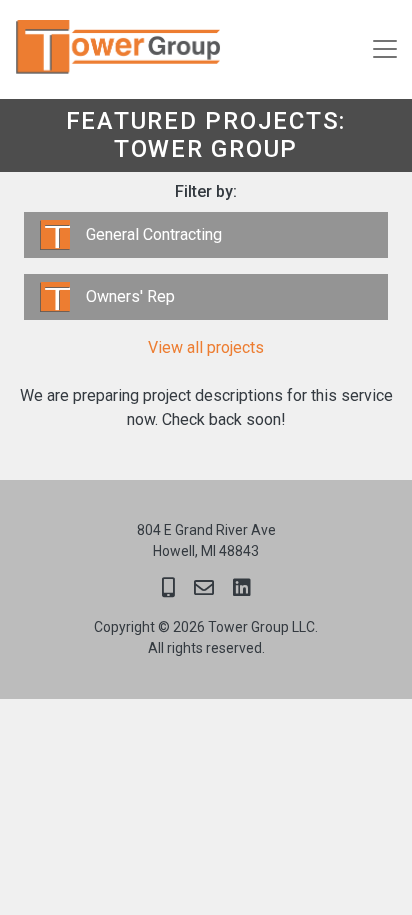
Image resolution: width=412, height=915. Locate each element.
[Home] (112, 49)
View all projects (206, 347)
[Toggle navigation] (385, 49)
